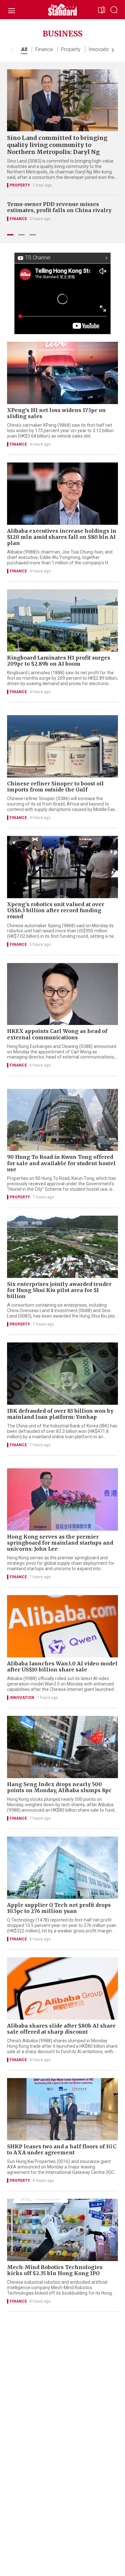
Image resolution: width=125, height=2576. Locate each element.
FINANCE (18, 219)
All (24, 49)
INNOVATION (22, 1698)
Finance (44, 49)
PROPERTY (20, 185)
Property (71, 49)
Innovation (100, 49)
